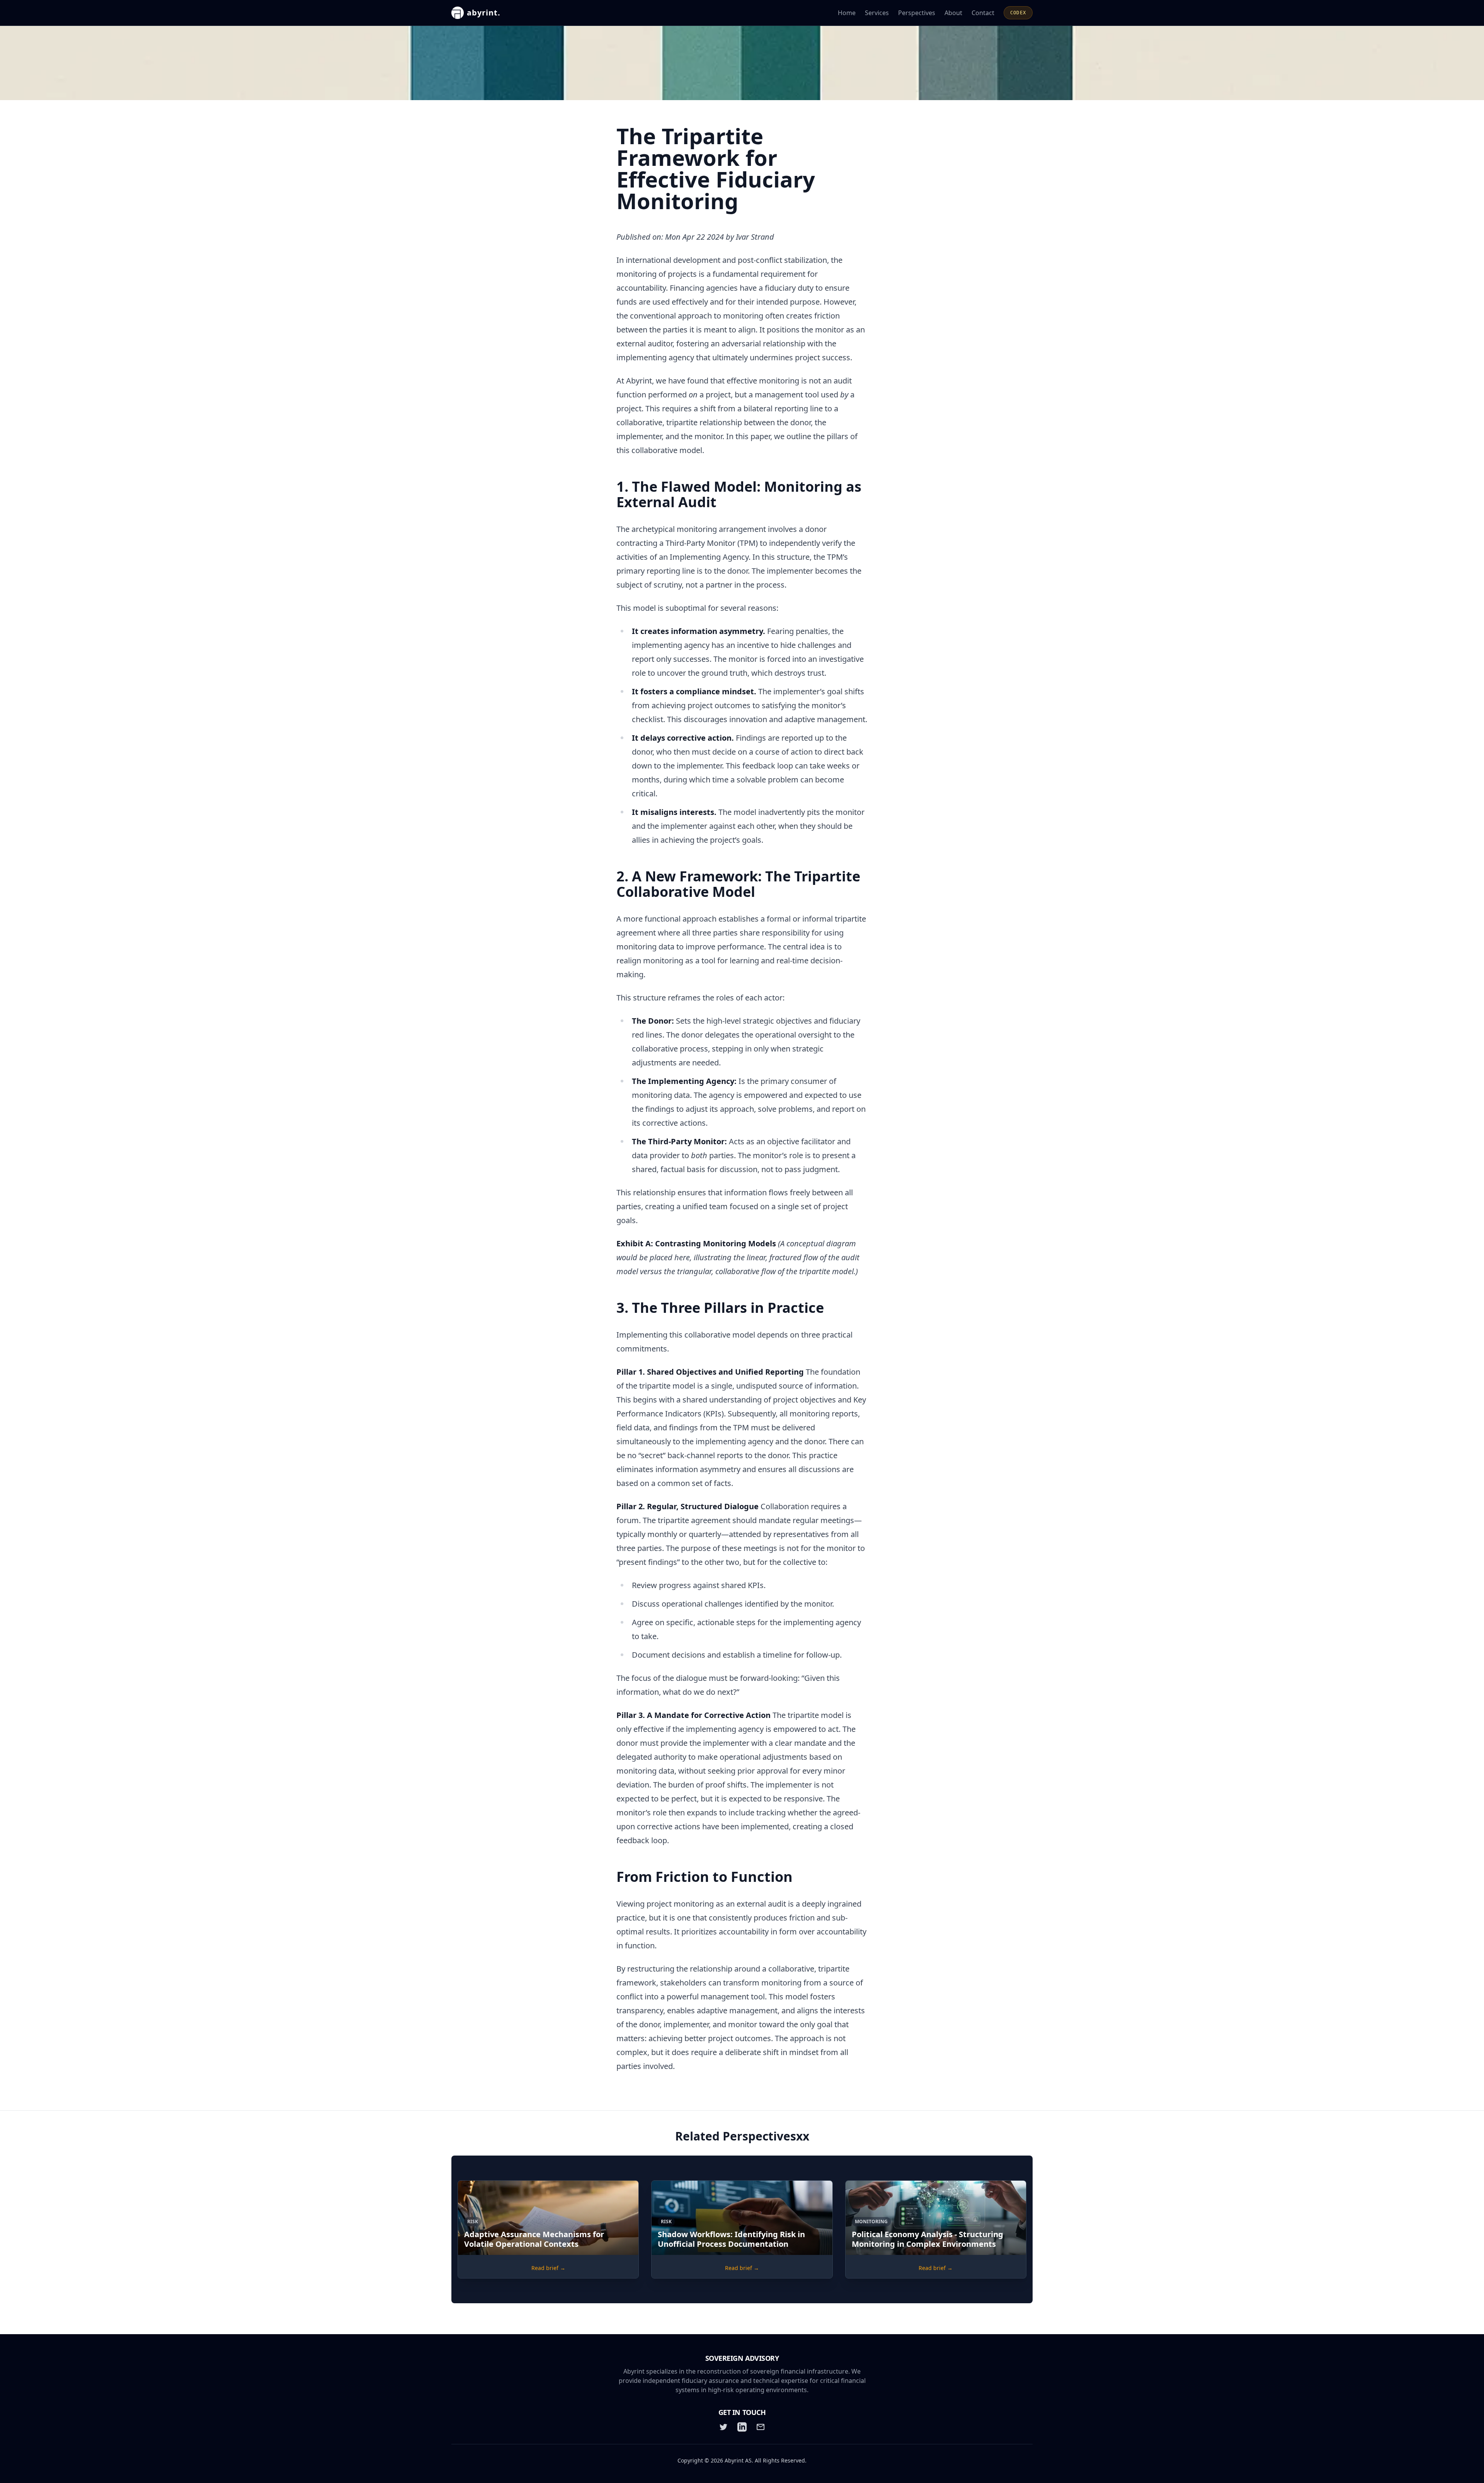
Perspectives (917, 13)
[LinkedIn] (742, 2427)
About (953, 13)
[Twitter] (723, 2427)
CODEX (1018, 13)
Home (847, 13)
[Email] (761, 2427)
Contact (983, 13)
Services (877, 13)
